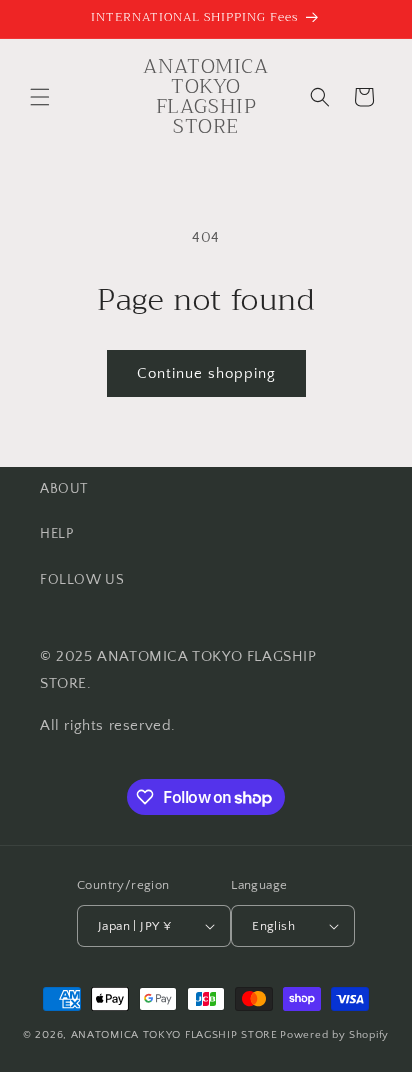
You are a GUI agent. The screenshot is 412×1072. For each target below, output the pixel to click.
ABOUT (64, 489)
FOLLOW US (82, 580)
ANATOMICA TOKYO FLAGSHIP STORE (174, 1035)
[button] (40, 97)
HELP (56, 534)
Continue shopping (206, 373)
